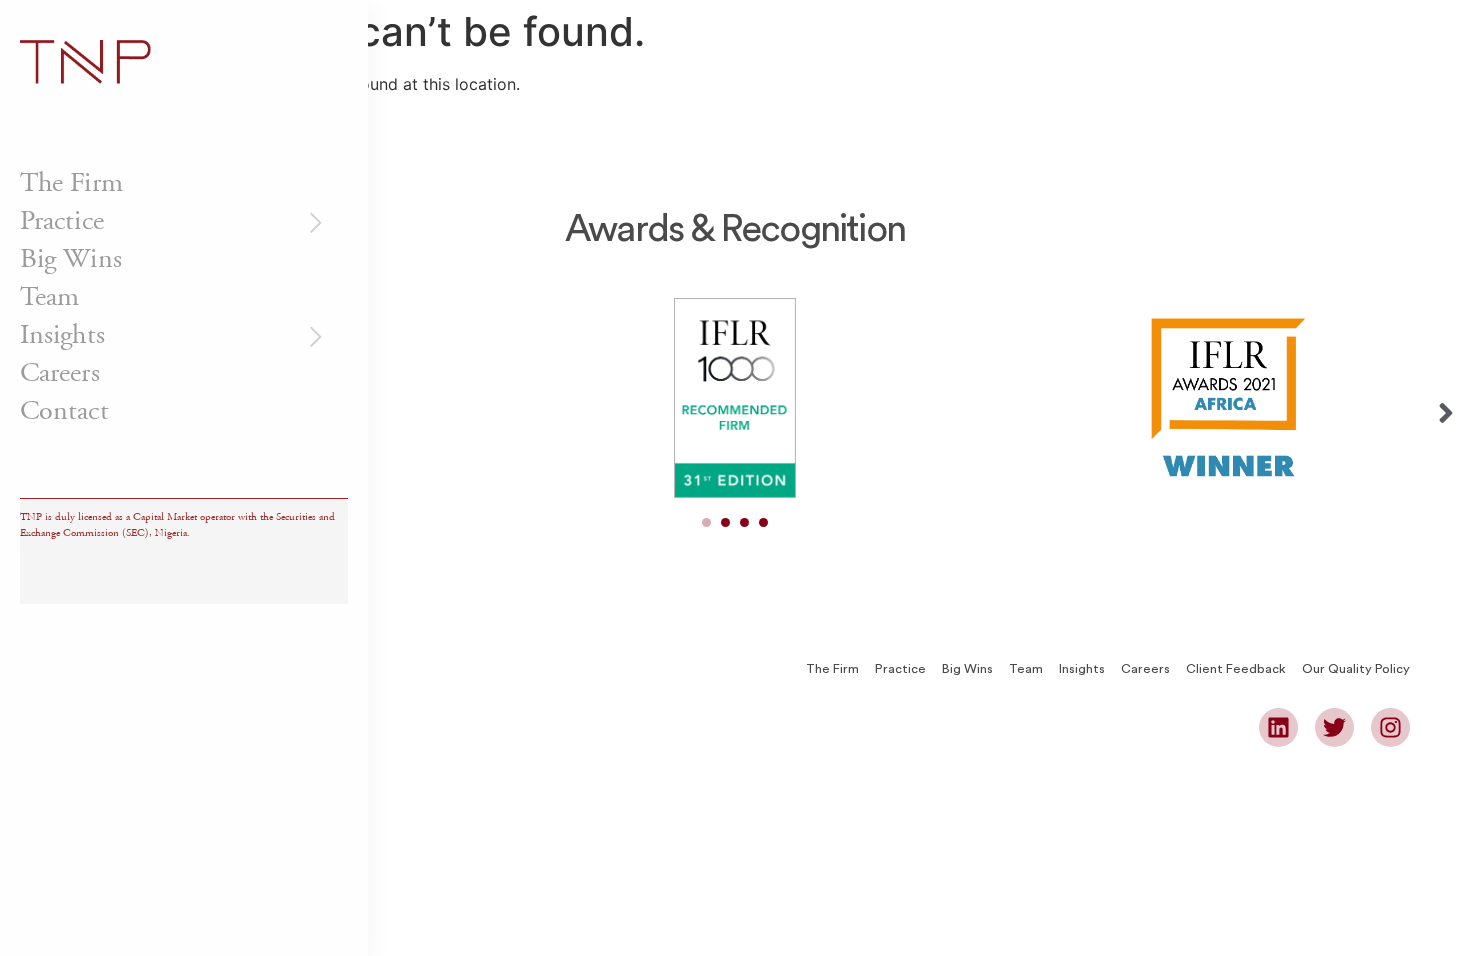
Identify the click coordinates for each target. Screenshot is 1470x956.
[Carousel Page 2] (725, 522)
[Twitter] (1334, 727)
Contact (64, 411)
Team (49, 297)
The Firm (71, 183)
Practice (62, 221)
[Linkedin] (1278, 727)
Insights (62, 335)
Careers (60, 373)
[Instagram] (1390, 727)
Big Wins (71, 259)
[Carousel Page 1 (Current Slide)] (706, 522)
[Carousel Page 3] (744, 522)
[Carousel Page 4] (763, 522)
